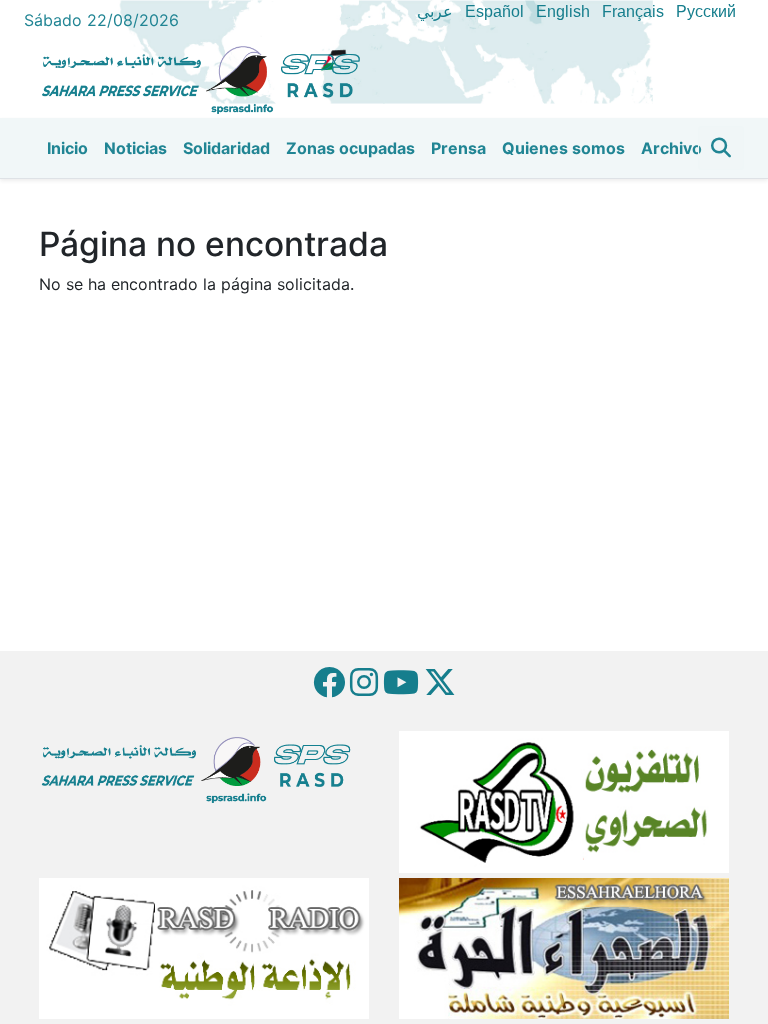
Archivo (671, 148)
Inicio (67, 148)
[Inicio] (209, 77)
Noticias (135, 148)
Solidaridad (226, 148)
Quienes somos (563, 148)
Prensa (458, 148)
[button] (721, 148)
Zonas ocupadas (350, 148)
